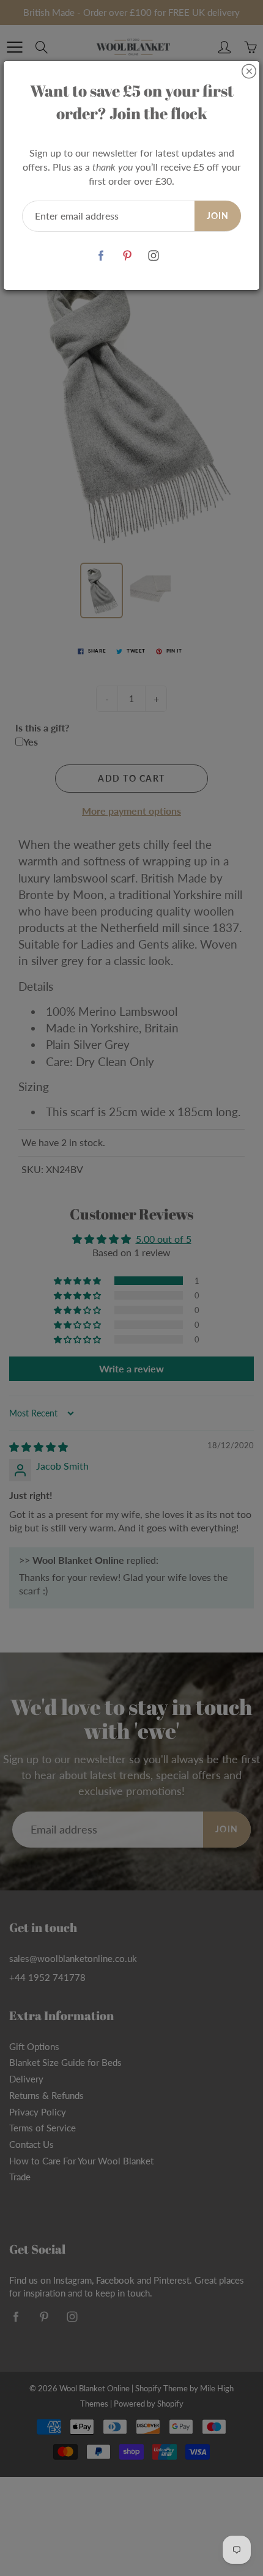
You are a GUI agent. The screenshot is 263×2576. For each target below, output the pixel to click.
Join (218, 216)
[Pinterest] (128, 256)
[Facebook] (101, 256)
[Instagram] (154, 256)
